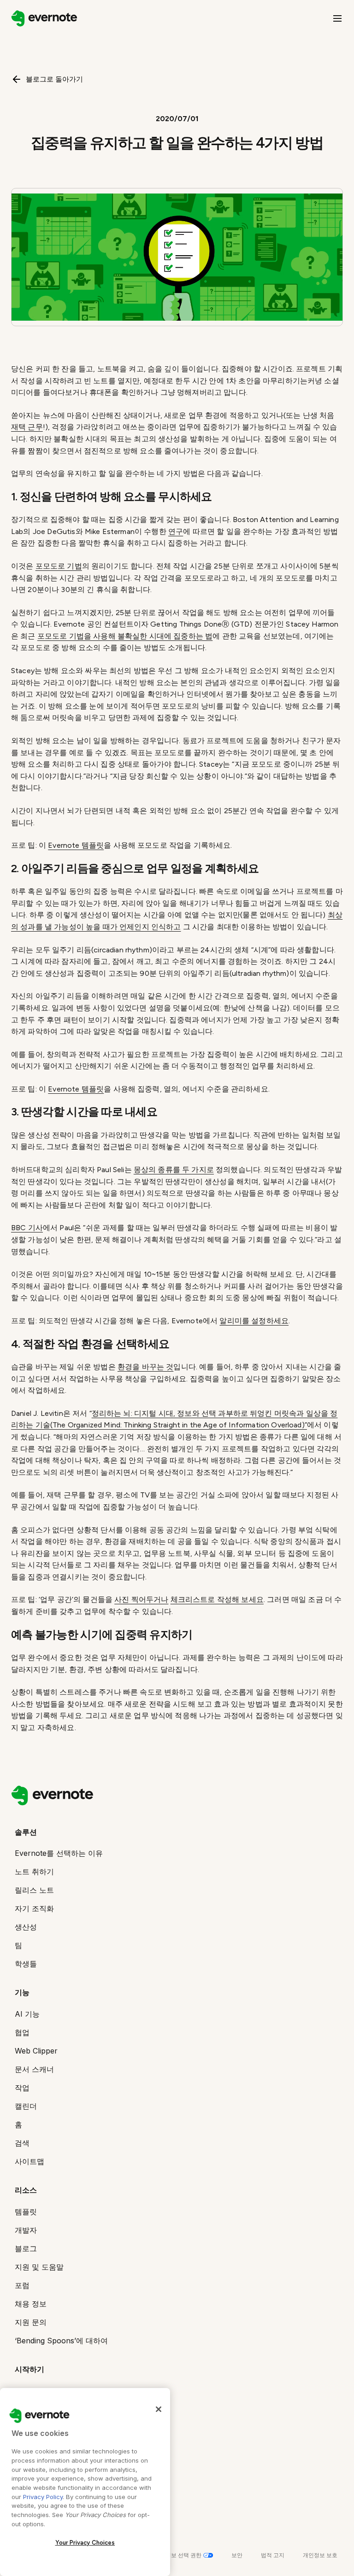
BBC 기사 (27, 1228)
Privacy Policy (43, 2497)
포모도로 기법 (59, 566)
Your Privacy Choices (85, 2543)
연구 (176, 531)
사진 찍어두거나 (141, 1599)
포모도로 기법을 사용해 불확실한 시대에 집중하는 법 (125, 636)
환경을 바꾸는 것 (145, 1367)
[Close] (159, 2409)
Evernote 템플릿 (76, 845)
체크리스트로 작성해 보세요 (217, 1599)
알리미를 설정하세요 (254, 1321)
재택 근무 (27, 427)
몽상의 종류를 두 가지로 (174, 1170)
